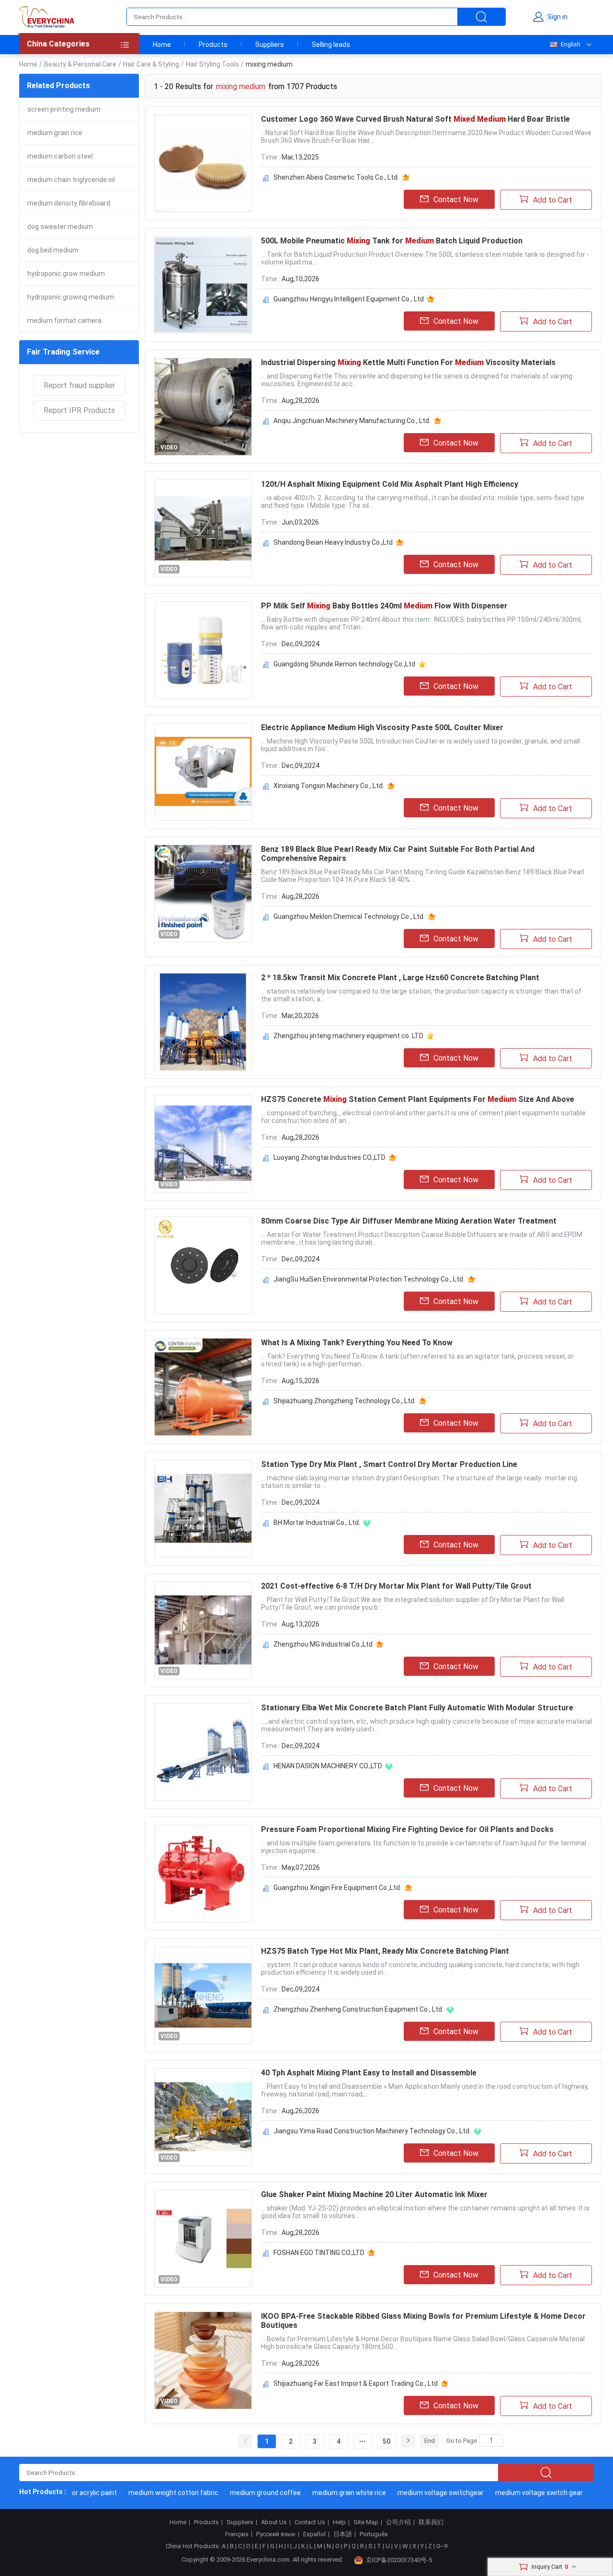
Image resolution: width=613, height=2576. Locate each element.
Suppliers (270, 45)
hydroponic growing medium (71, 297)
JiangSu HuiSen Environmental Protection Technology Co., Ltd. (369, 1279)
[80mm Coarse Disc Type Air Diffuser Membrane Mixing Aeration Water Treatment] (203, 1265)
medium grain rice (55, 133)
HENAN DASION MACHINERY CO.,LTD (328, 1766)
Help (339, 2522)
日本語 (343, 2534)
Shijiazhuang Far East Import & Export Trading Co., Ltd (356, 2383)
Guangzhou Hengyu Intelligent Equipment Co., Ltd (349, 299)
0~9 (442, 2546)
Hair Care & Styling (151, 64)
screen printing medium (64, 109)
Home (162, 45)
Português (374, 2534)
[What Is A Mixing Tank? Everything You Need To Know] (203, 1387)
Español (314, 2534)
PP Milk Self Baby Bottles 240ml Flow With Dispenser (384, 606)
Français (237, 2534)
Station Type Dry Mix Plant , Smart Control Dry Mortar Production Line (389, 1464)
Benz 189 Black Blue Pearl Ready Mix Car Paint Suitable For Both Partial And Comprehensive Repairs (398, 854)
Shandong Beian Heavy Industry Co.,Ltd (333, 542)
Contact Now (456, 200)
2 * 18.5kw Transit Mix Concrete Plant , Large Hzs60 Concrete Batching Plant (400, 978)
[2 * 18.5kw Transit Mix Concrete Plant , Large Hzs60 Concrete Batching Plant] (203, 1022)
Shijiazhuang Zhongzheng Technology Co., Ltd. (345, 1401)
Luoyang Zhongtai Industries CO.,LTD (329, 1157)
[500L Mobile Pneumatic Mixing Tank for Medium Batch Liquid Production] (203, 285)
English (571, 45)
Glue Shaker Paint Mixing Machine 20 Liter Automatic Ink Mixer (374, 2194)
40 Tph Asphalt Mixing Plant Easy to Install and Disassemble (369, 2073)
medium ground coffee (242, 2493)
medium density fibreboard (69, 203)
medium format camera (64, 321)
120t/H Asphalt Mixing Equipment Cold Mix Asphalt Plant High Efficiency (390, 484)
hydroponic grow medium (66, 274)
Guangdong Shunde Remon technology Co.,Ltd (344, 664)
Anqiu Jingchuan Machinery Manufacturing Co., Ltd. (352, 421)
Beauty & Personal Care (80, 64)
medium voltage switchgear (417, 2493)
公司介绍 (398, 2522)
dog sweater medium (60, 227)
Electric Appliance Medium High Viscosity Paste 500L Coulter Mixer (382, 727)
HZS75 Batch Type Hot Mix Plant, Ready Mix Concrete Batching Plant (385, 1951)
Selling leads (331, 45)
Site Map (366, 2522)
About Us (274, 2522)
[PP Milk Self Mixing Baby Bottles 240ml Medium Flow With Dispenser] (203, 650)
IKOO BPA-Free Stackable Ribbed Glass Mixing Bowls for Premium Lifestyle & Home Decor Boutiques (423, 2321)
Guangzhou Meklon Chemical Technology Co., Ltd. (349, 916)
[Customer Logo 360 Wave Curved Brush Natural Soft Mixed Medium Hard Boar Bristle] (203, 163)
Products (213, 45)
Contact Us (310, 2522)
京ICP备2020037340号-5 (399, 2560)
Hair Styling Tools (212, 64)
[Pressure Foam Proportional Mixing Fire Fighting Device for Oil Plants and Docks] (203, 1874)
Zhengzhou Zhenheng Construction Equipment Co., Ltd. (358, 2009)
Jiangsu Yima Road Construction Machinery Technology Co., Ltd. (372, 2131)
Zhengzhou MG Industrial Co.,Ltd (323, 1644)
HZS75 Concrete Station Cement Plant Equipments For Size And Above (418, 1099)
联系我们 (431, 2522)
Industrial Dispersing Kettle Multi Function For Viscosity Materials (408, 362)
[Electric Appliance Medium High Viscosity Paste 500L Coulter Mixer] (203, 772)
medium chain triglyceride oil (71, 180)
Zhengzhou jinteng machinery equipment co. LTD (348, 1036)
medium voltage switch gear (516, 2493)
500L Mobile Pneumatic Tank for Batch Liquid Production (392, 241)
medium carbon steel (60, 156)
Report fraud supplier (79, 385)
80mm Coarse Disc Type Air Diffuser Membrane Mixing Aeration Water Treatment (409, 1221)
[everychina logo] (46, 17)
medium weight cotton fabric (150, 2493)
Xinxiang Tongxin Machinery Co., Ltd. (329, 786)
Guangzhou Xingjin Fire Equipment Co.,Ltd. (337, 1888)
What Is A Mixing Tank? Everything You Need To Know (357, 1343)
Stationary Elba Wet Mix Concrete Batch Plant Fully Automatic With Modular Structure (417, 1708)
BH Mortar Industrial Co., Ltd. (317, 1523)
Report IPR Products (79, 410)
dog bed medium (53, 250)
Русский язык (276, 2534)
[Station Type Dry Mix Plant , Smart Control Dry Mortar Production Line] (203, 1509)
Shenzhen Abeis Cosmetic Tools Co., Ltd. (336, 177)
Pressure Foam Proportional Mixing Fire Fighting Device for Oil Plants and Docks (407, 1829)
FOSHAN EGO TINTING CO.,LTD (319, 2253)
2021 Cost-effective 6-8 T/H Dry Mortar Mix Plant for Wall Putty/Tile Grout (396, 1586)
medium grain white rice (326, 2493)
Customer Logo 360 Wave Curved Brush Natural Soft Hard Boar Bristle (415, 119)
